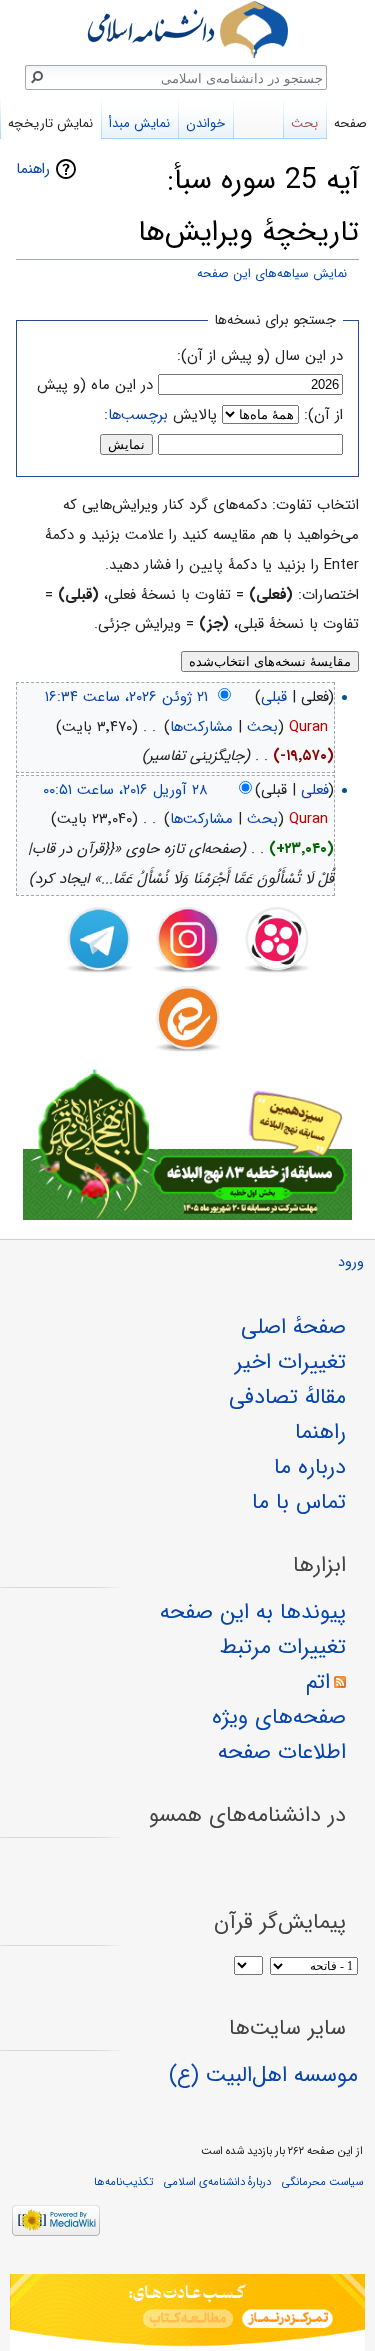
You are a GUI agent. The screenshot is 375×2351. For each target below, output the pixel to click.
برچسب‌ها (138, 415)
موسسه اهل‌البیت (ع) (263, 2075)
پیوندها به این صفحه (253, 1612)
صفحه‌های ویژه (279, 1717)
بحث (262, 727)
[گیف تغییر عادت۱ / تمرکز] (187, 2312)
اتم (318, 1682)
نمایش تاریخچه (50, 123)
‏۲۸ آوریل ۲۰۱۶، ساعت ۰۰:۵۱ (125, 790)
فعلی (315, 790)
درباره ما (310, 1467)
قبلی (274, 697)
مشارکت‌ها (201, 727)
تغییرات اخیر (290, 1362)
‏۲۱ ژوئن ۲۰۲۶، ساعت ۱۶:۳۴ (126, 697)
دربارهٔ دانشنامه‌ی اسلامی (217, 2182)
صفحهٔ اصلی (293, 1327)
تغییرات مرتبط (283, 1647)
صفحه (350, 123)
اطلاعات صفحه (282, 1752)
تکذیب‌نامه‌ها (123, 2182)
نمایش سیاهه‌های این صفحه (272, 274)
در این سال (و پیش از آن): (260, 356)
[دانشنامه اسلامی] (187, 29)
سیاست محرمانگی (322, 2182)
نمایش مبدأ (139, 123)
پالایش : (160, 415)
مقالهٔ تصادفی (287, 1397)
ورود (351, 1262)
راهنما (33, 169)
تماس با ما (299, 1502)
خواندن (205, 123)
